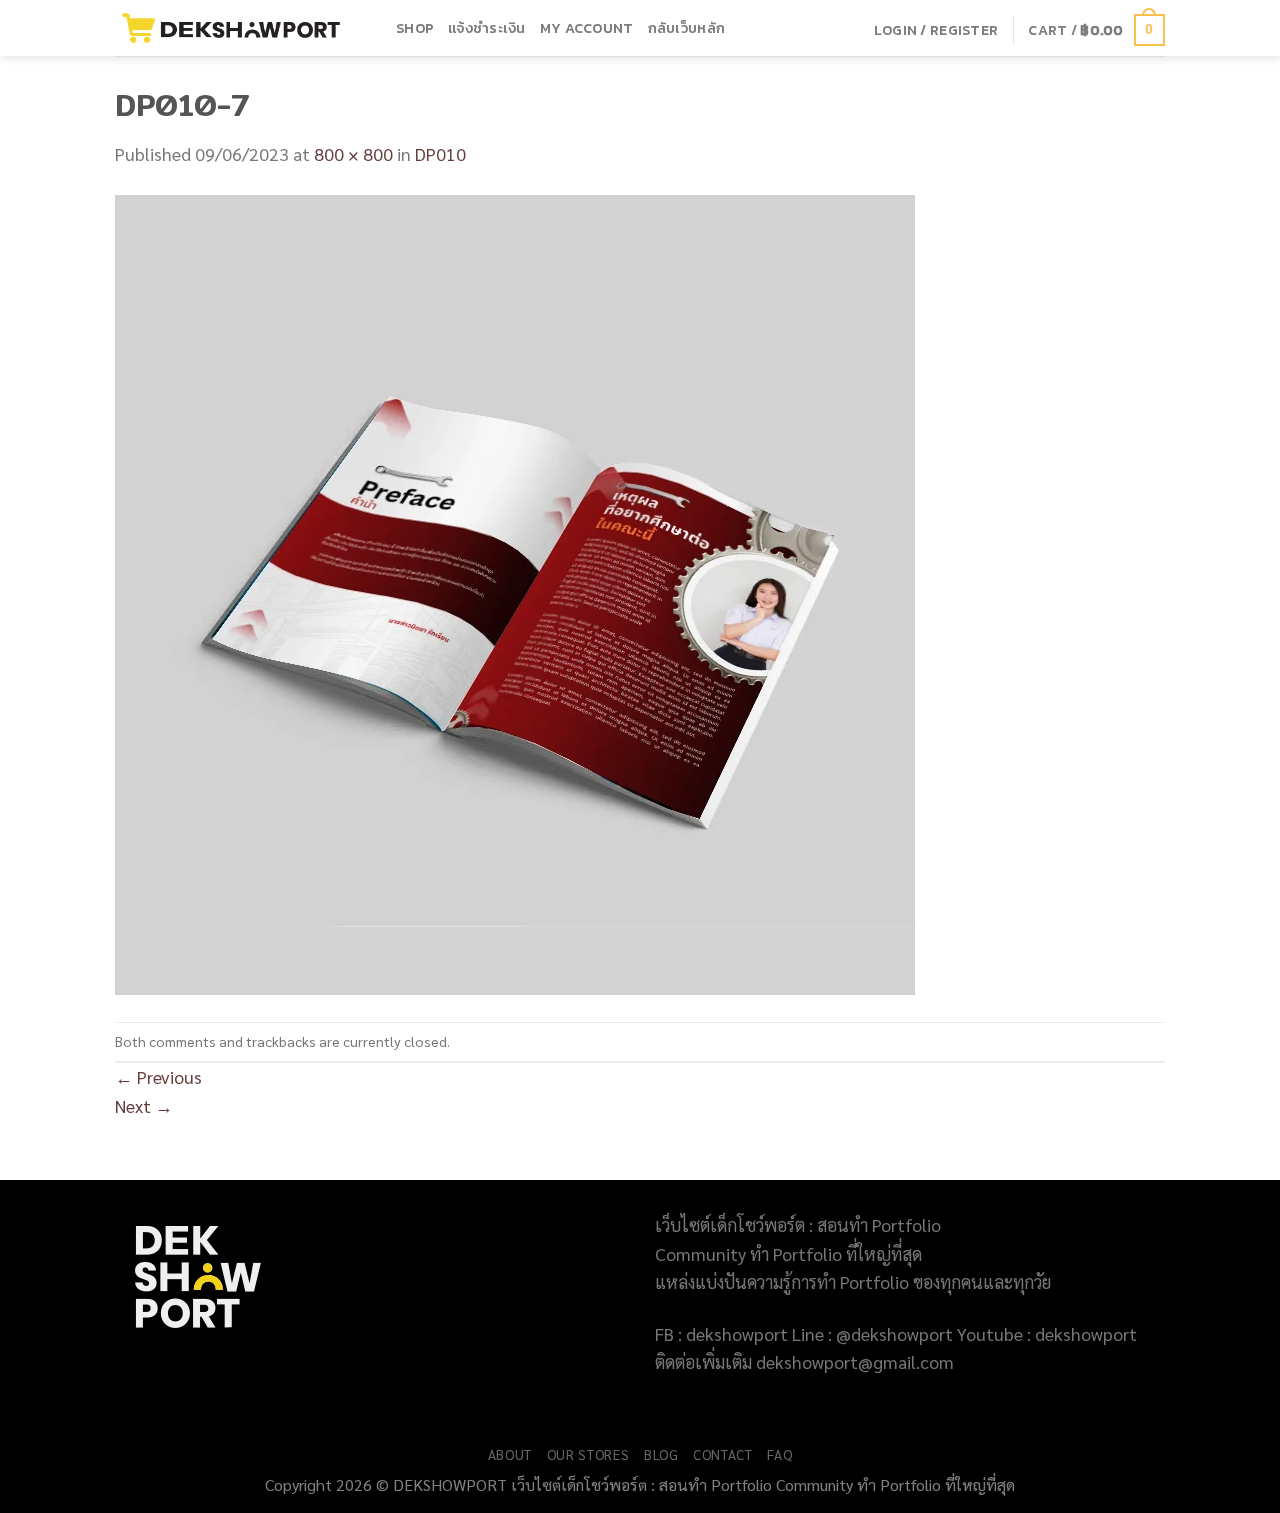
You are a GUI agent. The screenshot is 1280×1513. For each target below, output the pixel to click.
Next (144, 1105)
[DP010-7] (515, 592)
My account (587, 28)
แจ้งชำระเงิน (487, 28)
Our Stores (588, 1454)
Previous (158, 1076)
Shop (415, 28)
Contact (723, 1454)
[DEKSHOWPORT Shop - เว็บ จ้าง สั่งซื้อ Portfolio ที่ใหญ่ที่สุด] (240, 28)
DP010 (440, 153)
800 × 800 (353, 153)
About (510, 1454)
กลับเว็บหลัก (687, 28)
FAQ (779, 1454)
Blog (661, 1454)
